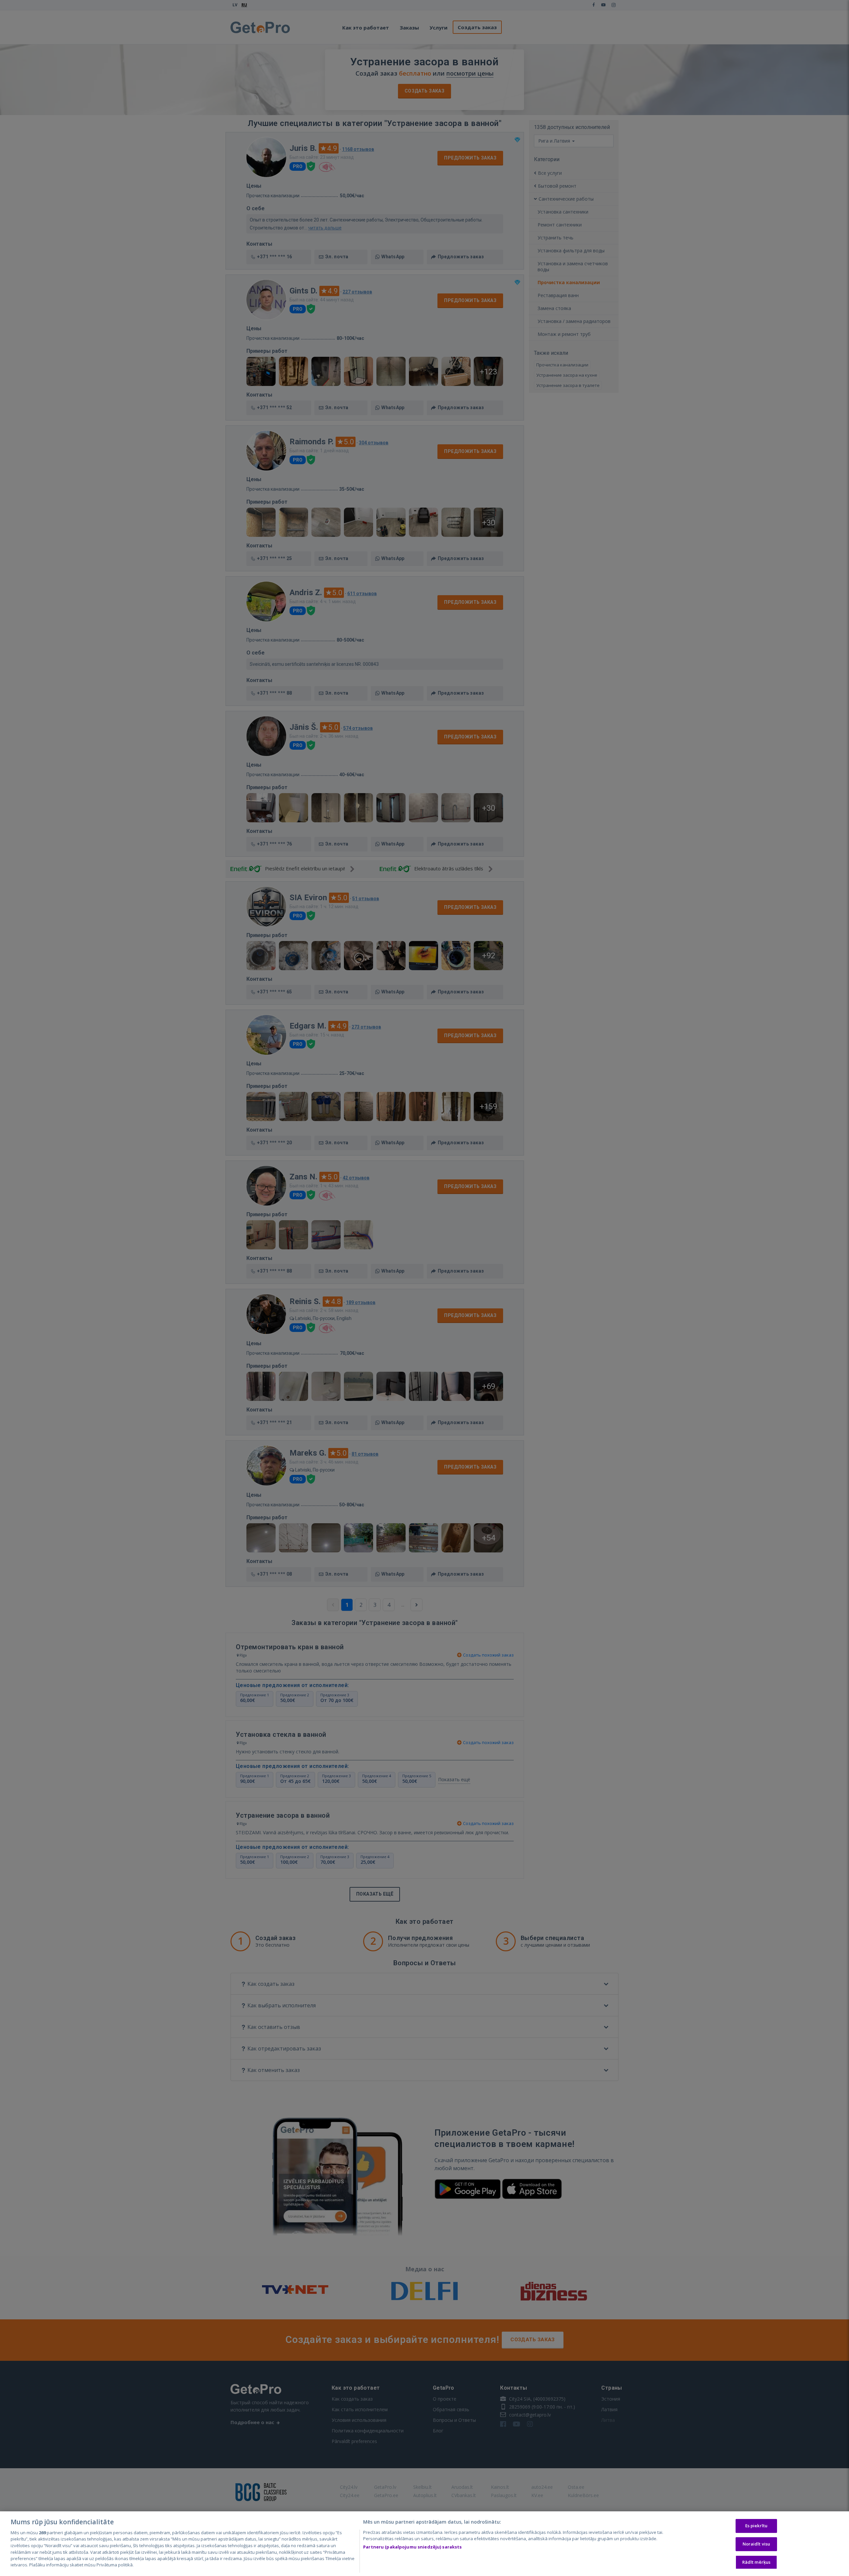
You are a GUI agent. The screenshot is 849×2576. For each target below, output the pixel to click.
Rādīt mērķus (756, 2562)
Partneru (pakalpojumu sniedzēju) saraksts (412, 2547)
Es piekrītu (756, 2526)
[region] (424, 2544)
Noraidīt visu (756, 2544)
